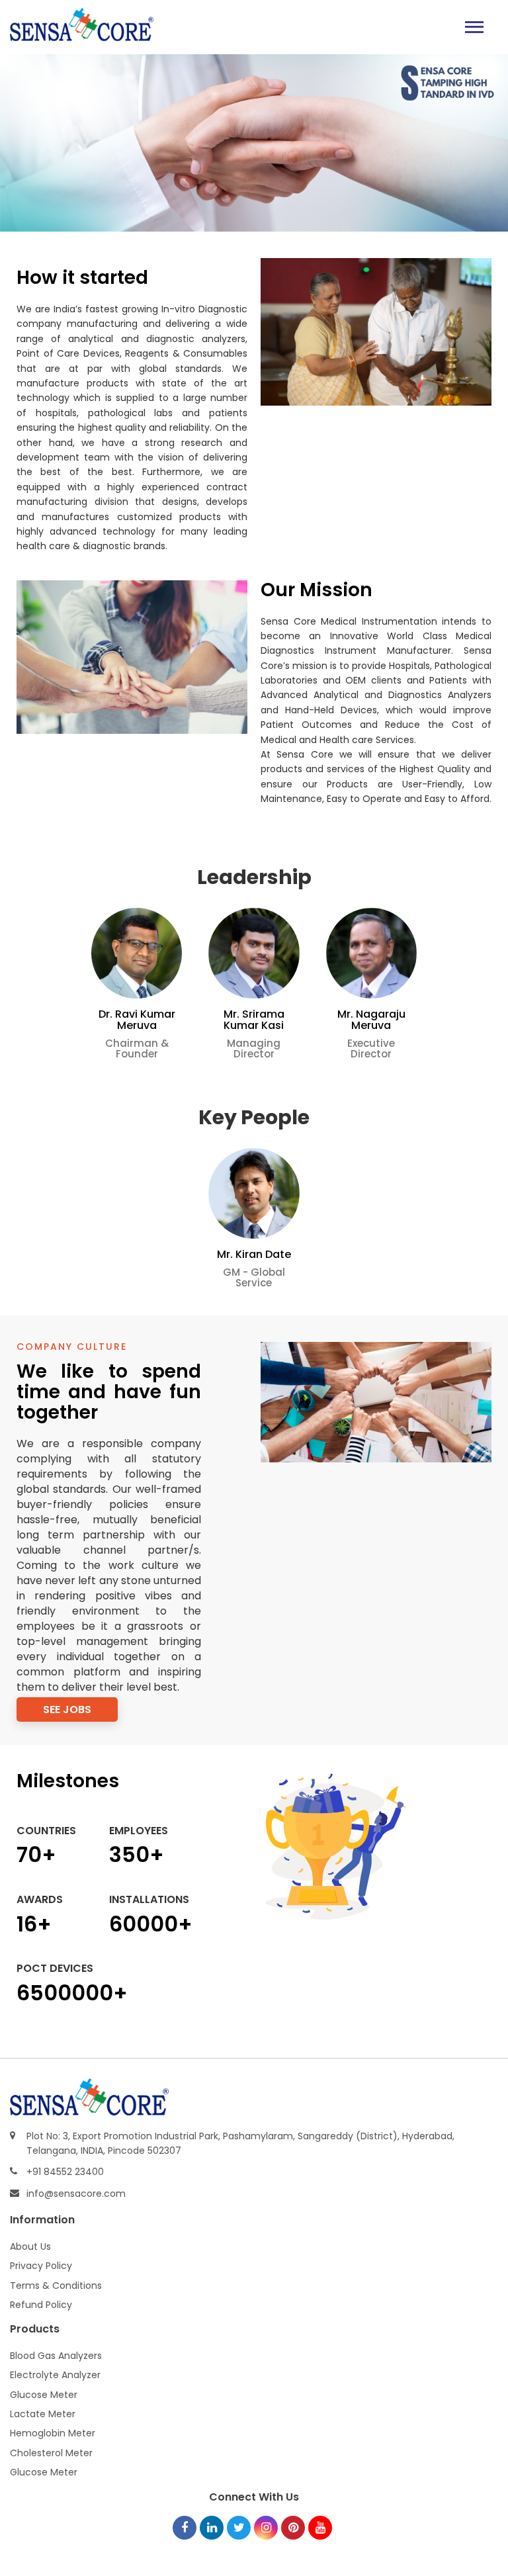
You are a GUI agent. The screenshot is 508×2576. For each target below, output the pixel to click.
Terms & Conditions (56, 2286)
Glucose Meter (44, 2395)
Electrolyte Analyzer (55, 2375)
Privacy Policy (41, 2266)
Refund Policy (41, 2305)
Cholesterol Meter (51, 2453)
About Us (30, 2246)
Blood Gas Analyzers (56, 2356)
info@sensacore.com (76, 2194)
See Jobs (67, 1710)
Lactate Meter (43, 2414)
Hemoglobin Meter (53, 2433)
